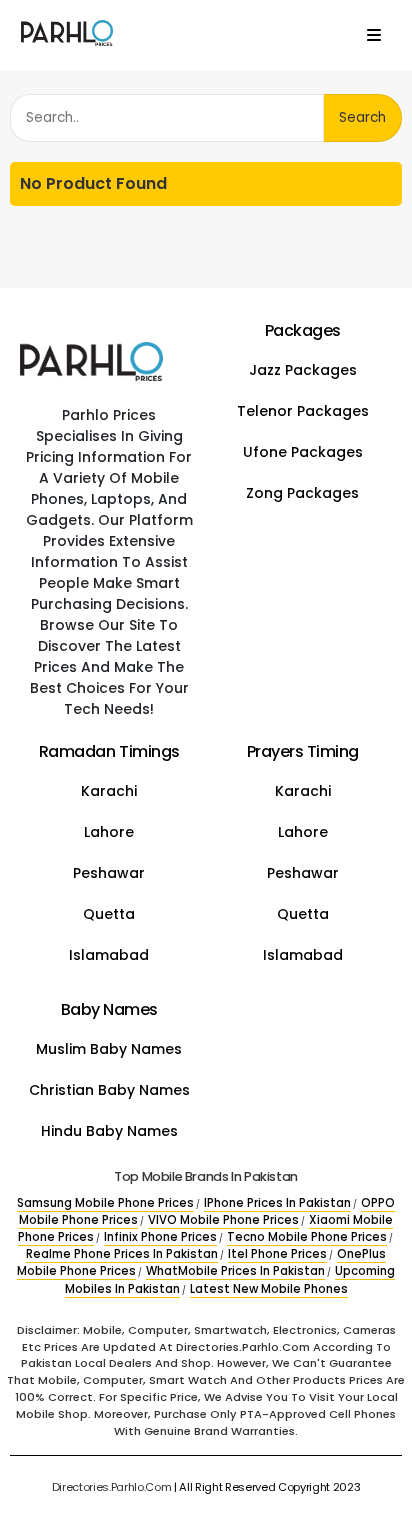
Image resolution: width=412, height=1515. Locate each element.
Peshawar (109, 873)
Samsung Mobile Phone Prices (105, 1203)
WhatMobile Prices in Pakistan (235, 1271)
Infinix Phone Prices (160, 1237)
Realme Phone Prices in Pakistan (122, 1254)
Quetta (109, 914)
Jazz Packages (303, 370)
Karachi (109, 791)
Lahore (109, 832)
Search (362, 117)
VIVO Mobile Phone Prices (223, 1220)
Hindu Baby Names (109, 1131)
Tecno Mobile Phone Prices (307, 1237)
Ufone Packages (303, 452)
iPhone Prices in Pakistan (277, 1203)
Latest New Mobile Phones (269, 1289)
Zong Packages (302, 493)
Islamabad (109, 955)
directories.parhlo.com (112, 1487)
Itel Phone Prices (277, 1254)
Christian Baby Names (109, 1090)
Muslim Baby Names (109, 1049)
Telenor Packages (303, 411)
